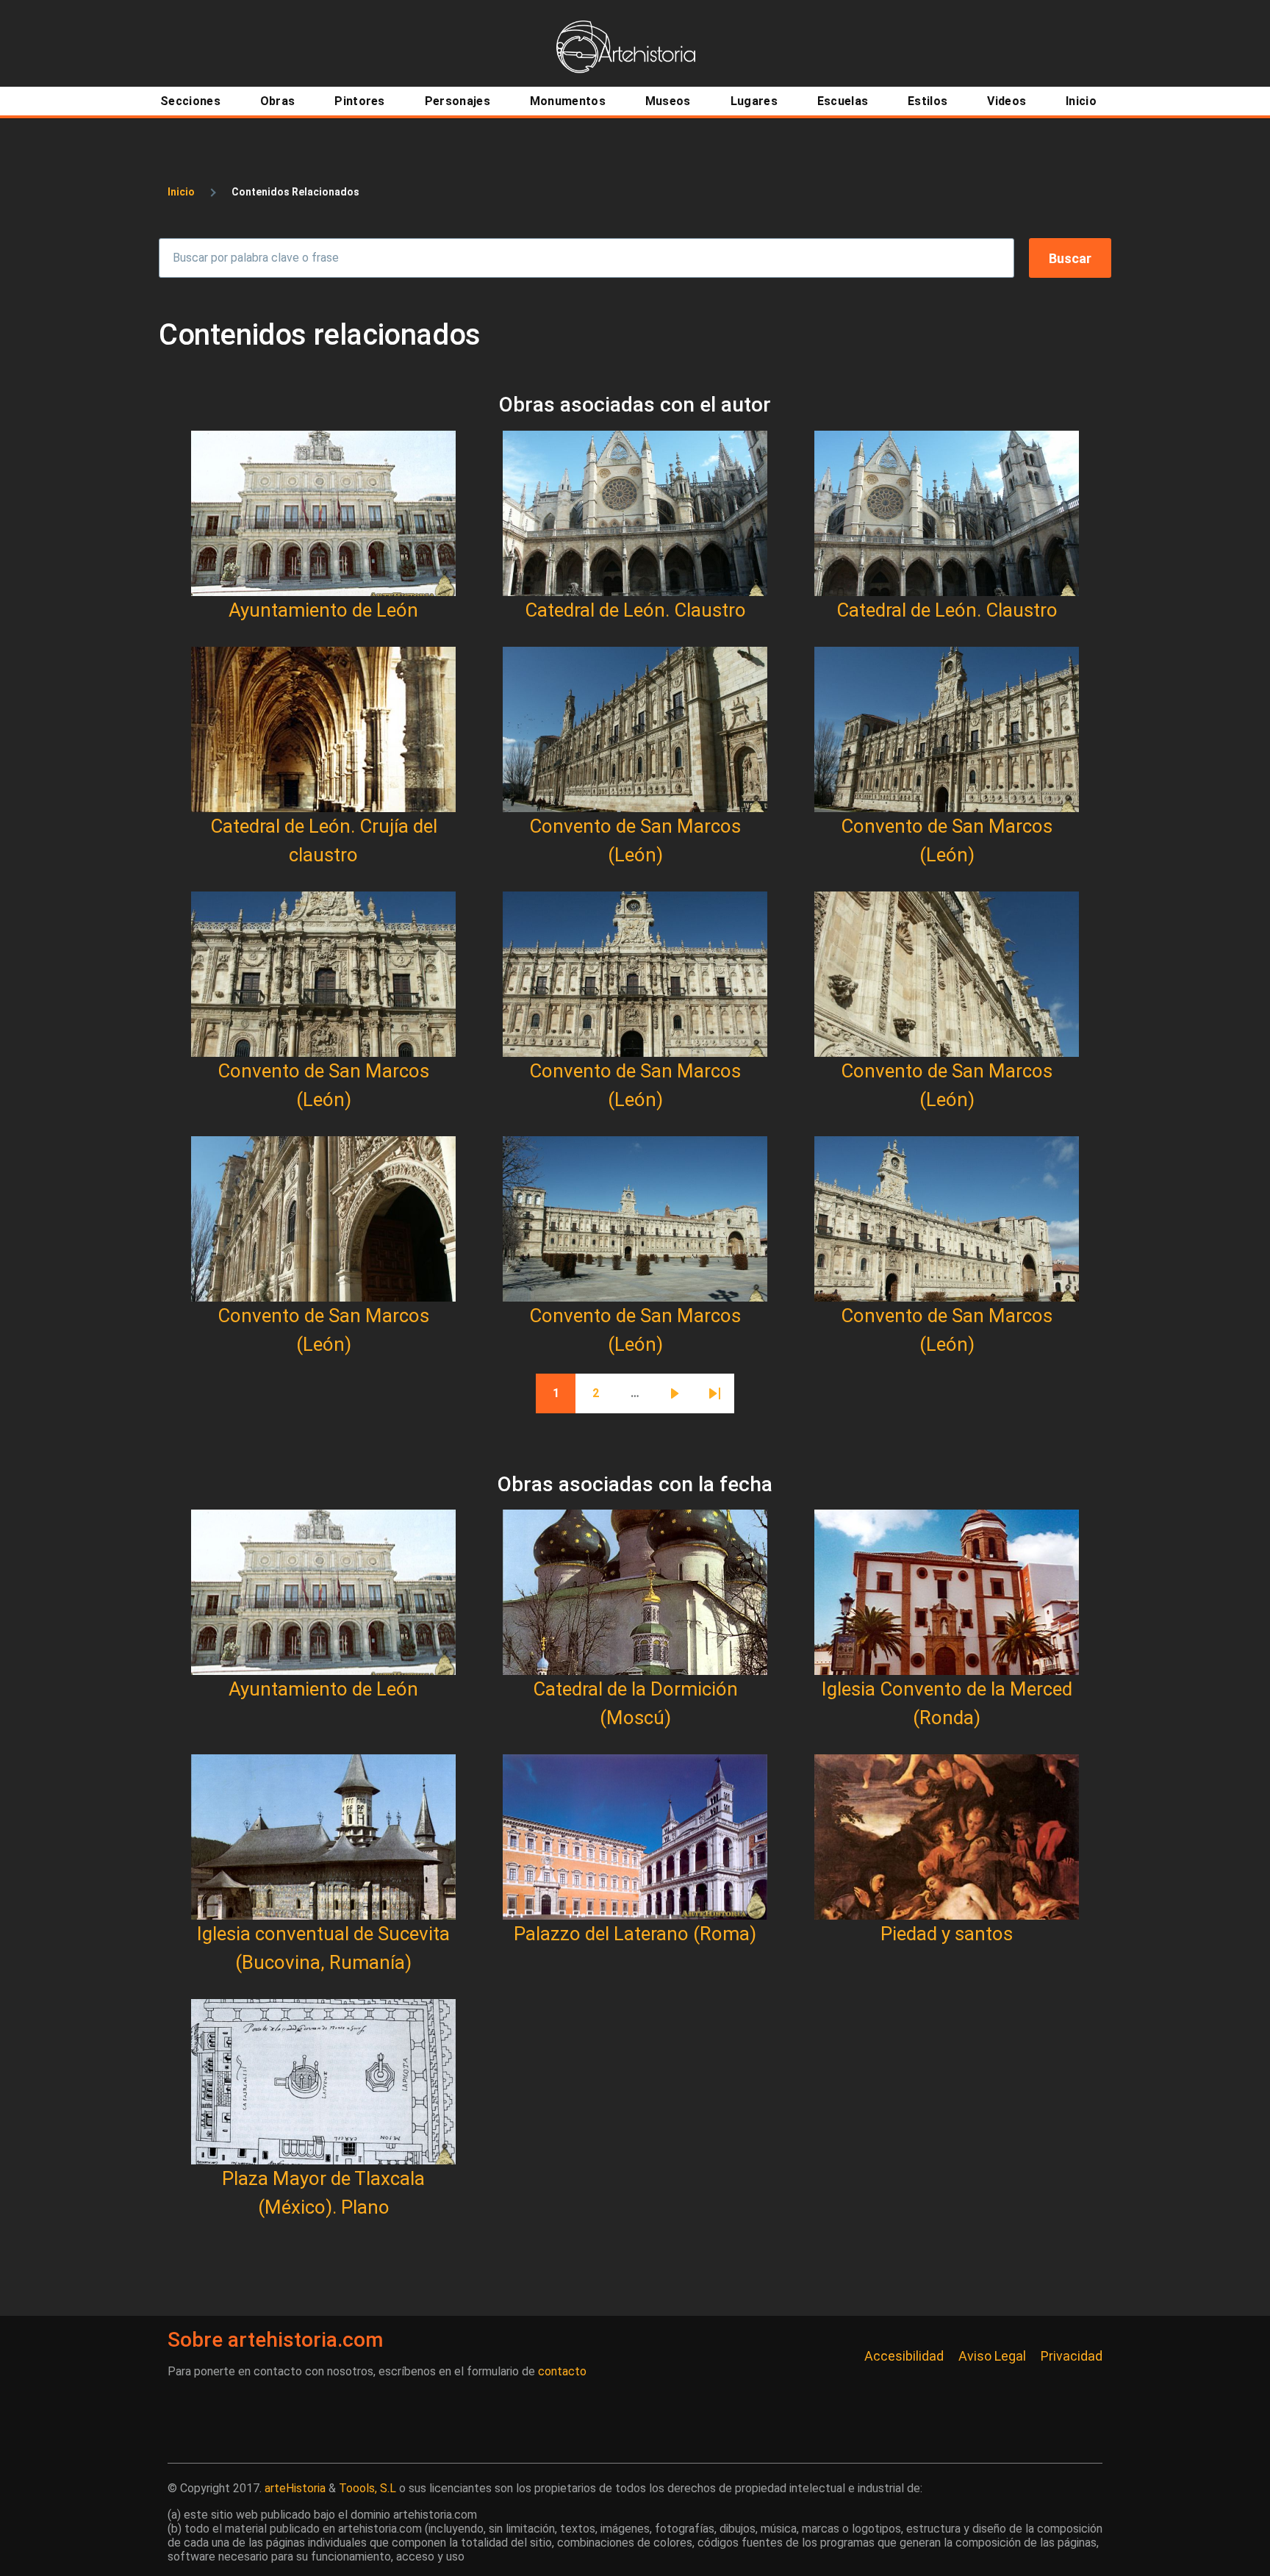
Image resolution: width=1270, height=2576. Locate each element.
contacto (562, 2371)
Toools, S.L (367, 2488)
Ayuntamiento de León (323, 610)
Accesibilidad (904, 2356)
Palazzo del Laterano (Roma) (635, 1934)
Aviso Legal (992, 2356)
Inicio (181, 192)
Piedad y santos (947, 1934)
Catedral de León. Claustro (635, 610)
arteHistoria (295, 2488)
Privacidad (1072, 2356)
